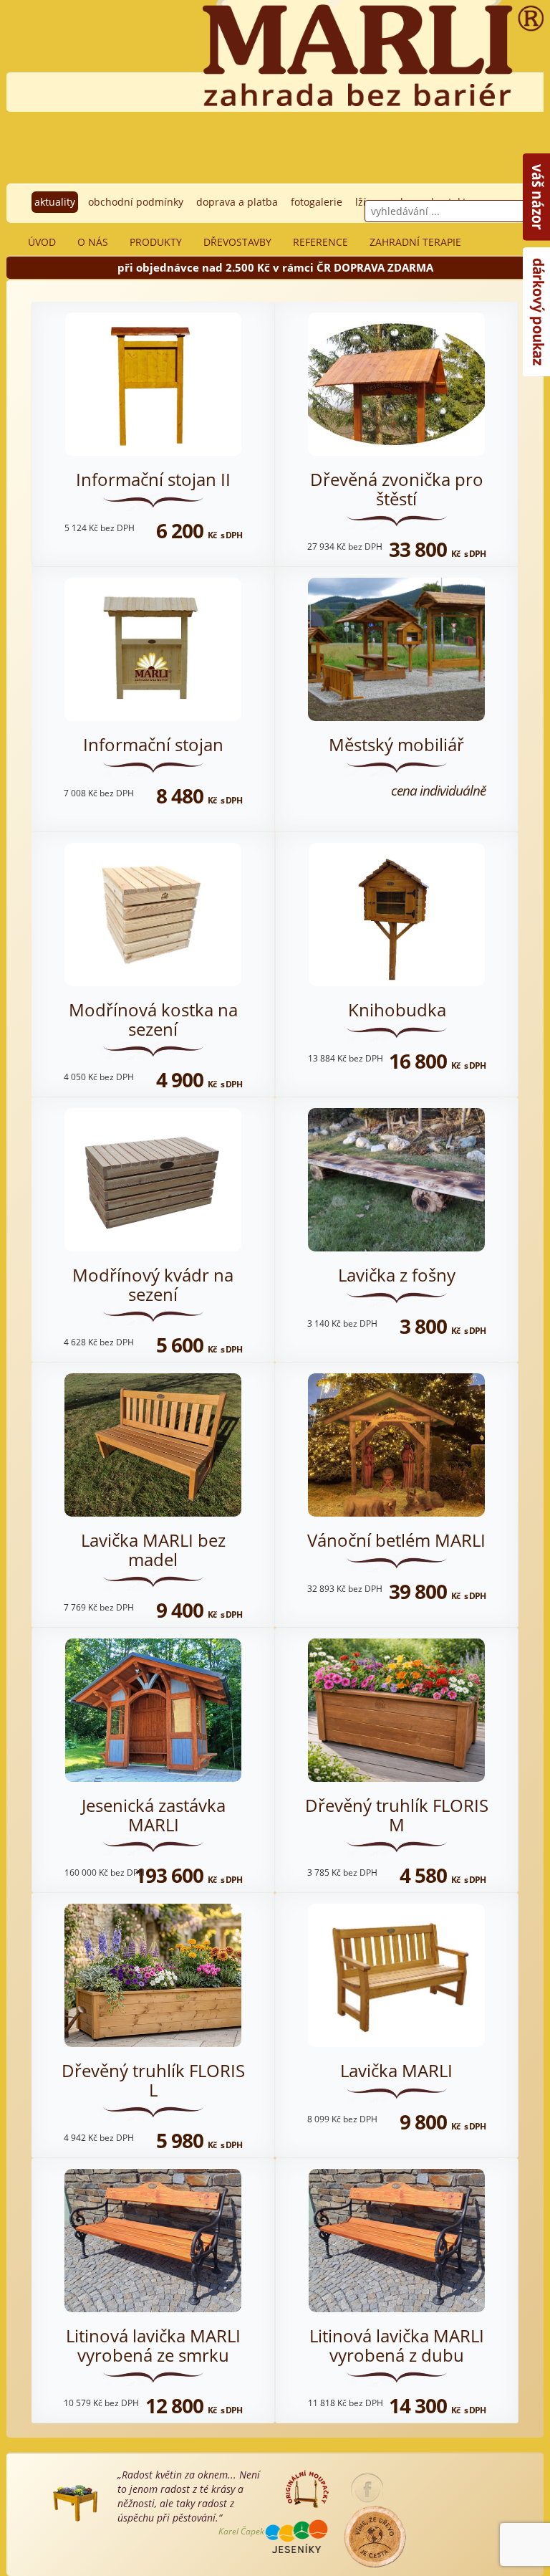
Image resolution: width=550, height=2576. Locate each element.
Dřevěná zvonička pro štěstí (397, 488)
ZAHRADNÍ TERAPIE (415, 242)
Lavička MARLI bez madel (153, 1549)
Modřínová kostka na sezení (153, 1019)
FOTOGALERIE (317, 202)
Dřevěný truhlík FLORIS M (397, 1814)
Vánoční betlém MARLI (396, 1540)
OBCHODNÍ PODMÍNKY (136, 202)
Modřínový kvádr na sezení (153, 1284)
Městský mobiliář (396, 744)
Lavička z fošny (397, 1275)
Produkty (156, 242)
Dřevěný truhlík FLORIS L (153, 2080)
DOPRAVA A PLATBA (237, 202)
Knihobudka (397, 1010)
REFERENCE (320, 242)
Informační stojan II (153, 479)
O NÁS (93, 242)
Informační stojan (153, 744)
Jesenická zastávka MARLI (154, 1814)
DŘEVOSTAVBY (237, 242)
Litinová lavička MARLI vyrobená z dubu (397, 2345)
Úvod (42, 242)
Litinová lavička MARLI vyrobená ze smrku (153, 2345)
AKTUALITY (55, 202)
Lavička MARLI (396, 2070)
